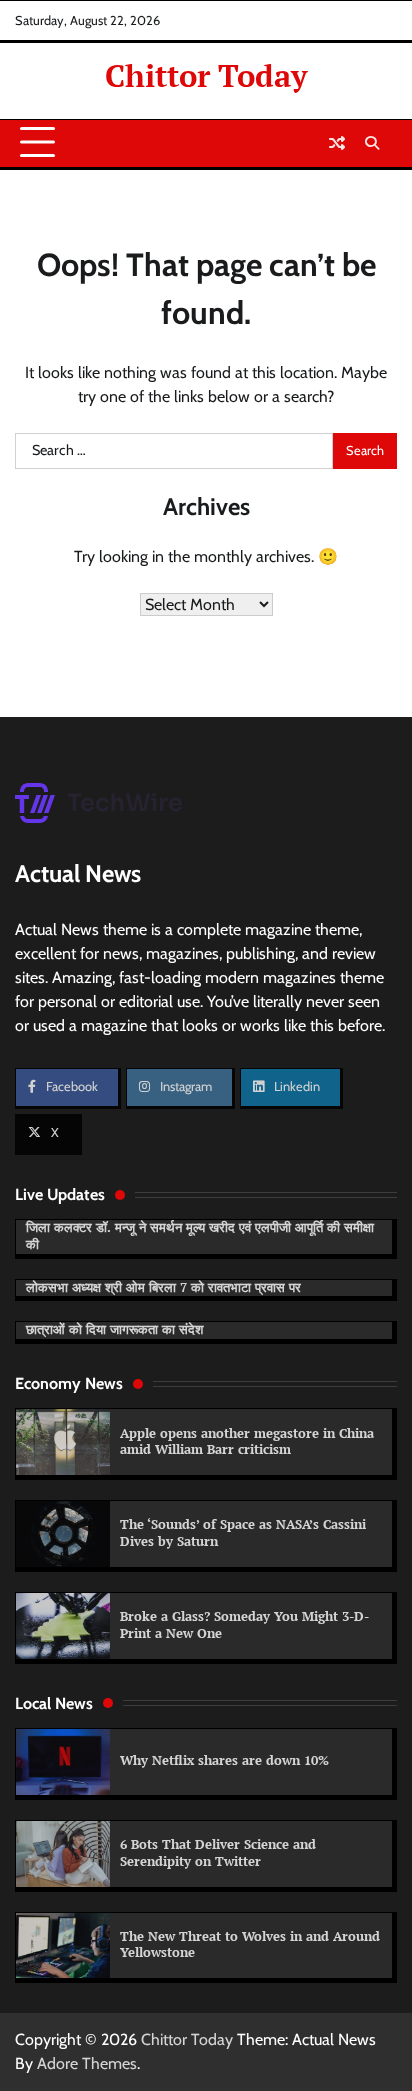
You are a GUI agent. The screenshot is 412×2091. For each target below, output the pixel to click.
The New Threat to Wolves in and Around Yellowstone (250, 1945)
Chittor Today (206, 75)
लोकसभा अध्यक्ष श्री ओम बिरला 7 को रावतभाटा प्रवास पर (163, 1287)
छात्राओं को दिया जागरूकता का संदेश (114, 1329)
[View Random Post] (337, 143)
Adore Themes (87, 2063)
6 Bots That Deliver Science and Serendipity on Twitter (218, 1853)
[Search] (372, 143)
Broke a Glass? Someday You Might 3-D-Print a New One (244, 1625)
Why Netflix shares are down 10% (224, 1760)
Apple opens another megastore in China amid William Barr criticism (247, 1442)
